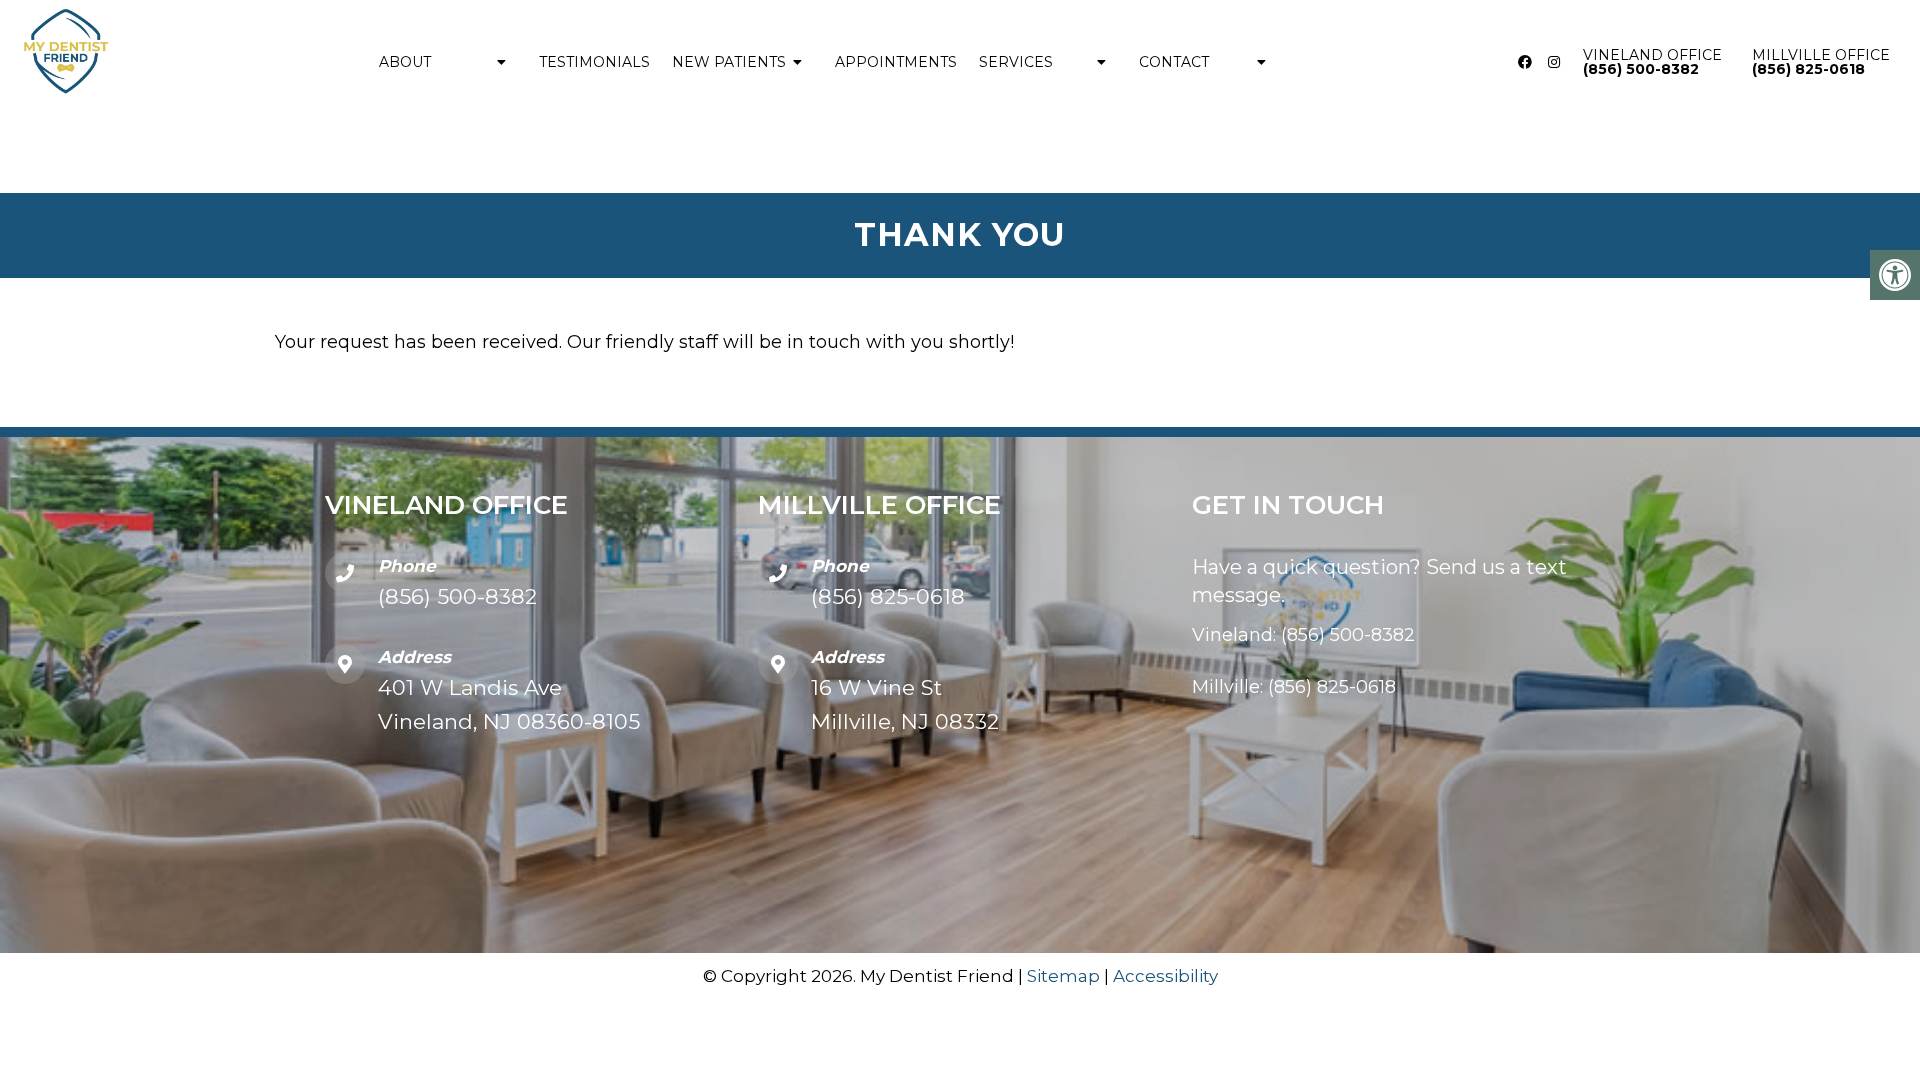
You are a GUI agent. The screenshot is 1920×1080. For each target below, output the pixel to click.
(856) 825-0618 (888, 596)
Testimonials (594, 62)
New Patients (729, 62)
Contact (1174, 62)
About (405, 62)
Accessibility (1165, 976)
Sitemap (1063, 976)
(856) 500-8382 (457, 596)
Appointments (896, 62)
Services (1016, 62)
